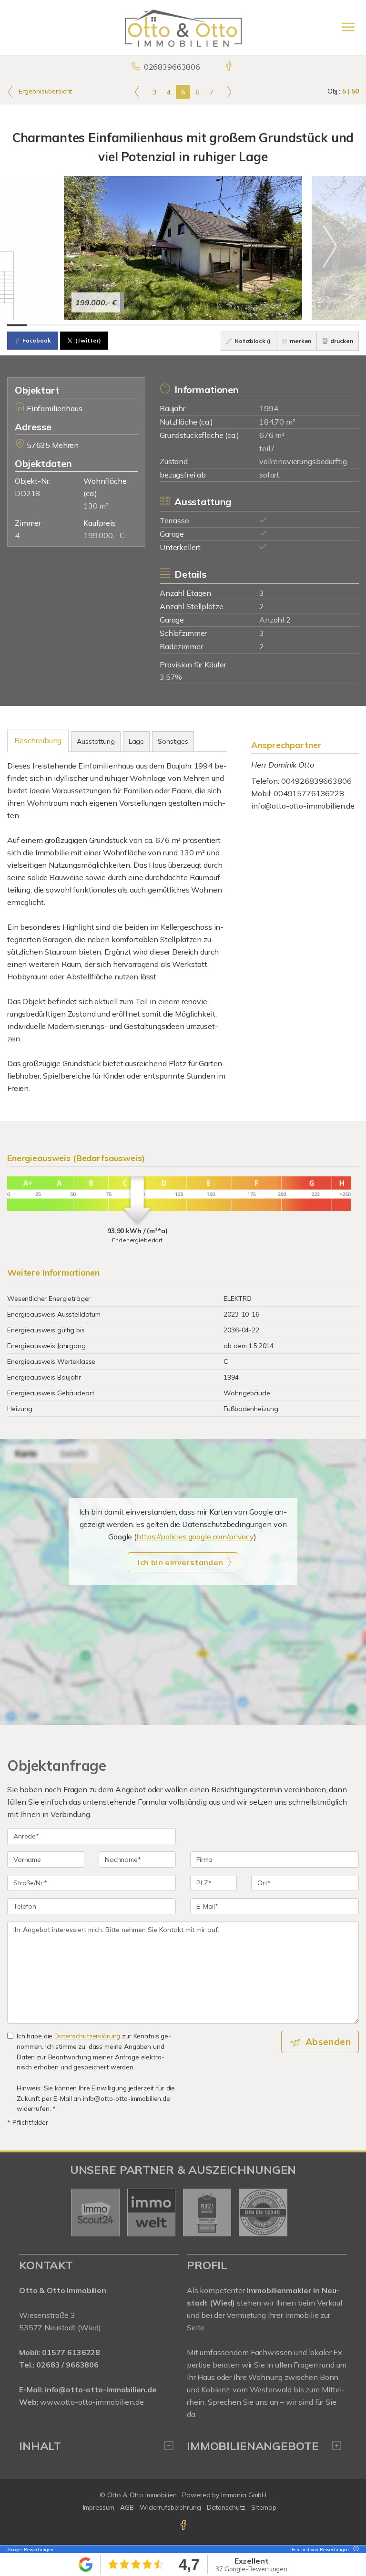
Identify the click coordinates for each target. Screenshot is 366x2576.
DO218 (27, 493)
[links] (137, 92)
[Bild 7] (134, 325)
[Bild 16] (310, 325)
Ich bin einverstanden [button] (180, 1562)
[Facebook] (229, 67)
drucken (341, 341)
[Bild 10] (193, 325)
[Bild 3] (56, 325)
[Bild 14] (271, 325)
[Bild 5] (95, 325)
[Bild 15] (290, 325)
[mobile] (348, 27)
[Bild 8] (154, 325)
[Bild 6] (115, 325)
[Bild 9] (173, 325)
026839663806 (172, 67)
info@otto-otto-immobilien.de (303, 806)
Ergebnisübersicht (44, 91)
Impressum (99, 2507)
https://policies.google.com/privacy (195, 1537)
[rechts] (229, 92)
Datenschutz (226, 2507)
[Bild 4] (76, 325)
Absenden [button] (328, 2042)
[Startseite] (183, 27)
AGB (127, 2507)
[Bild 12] (232, 325)
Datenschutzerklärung (87, 2036)
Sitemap (264, 2507)
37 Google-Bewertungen (251, 2569)
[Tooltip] (355, 2550)
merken (300, 341)
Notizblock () (252, 341)
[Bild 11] (212, 325)
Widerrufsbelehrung (170, 2507)
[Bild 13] (251, 325)
